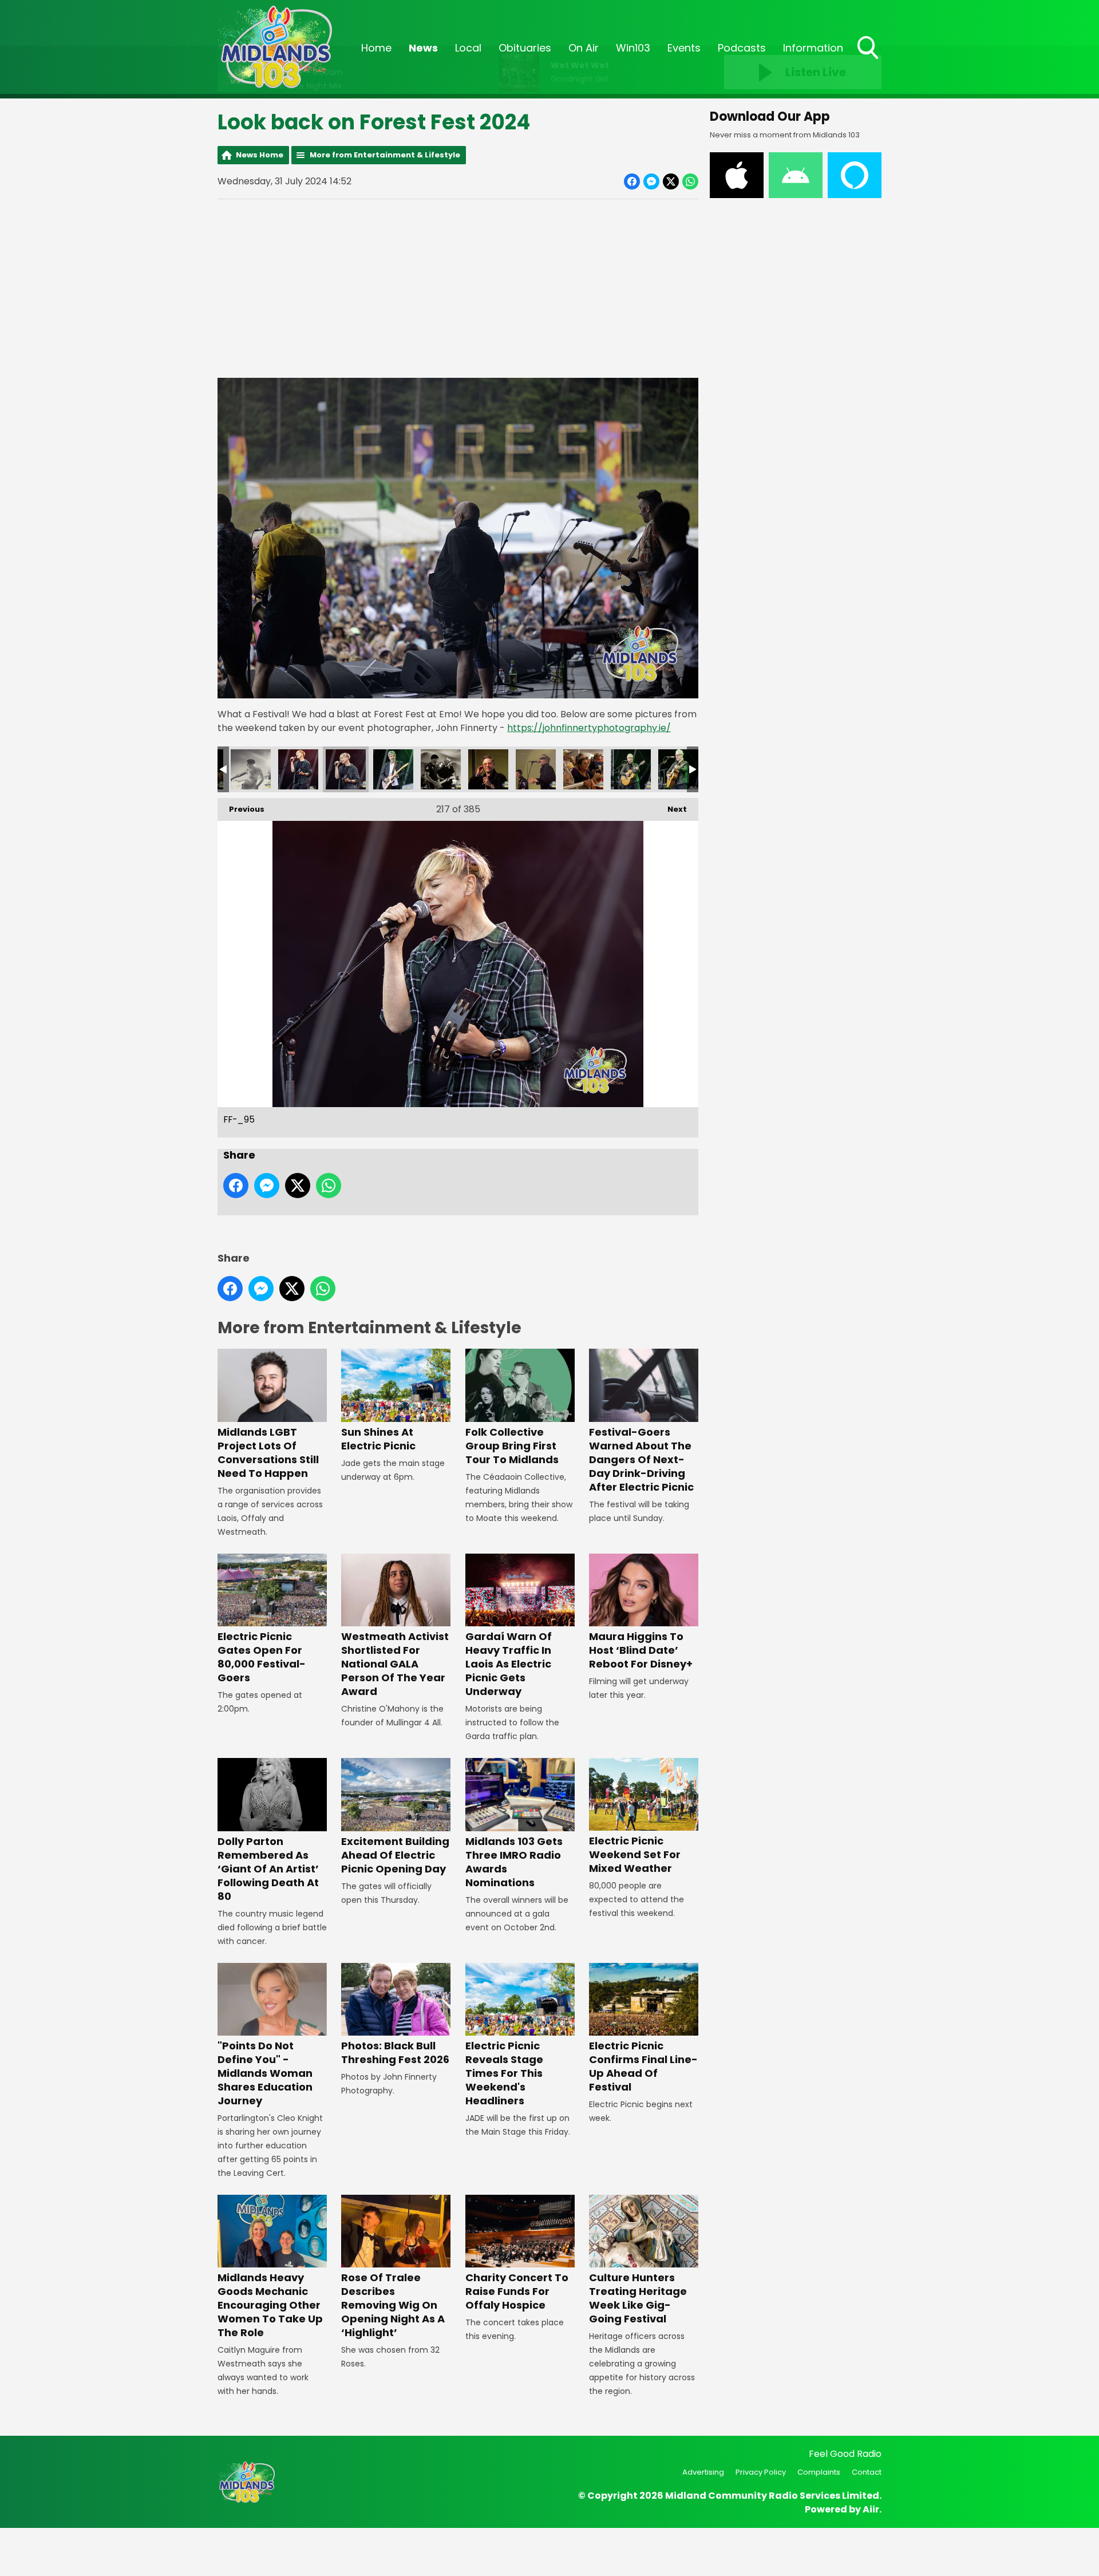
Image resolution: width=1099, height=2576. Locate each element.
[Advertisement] (458, 289)
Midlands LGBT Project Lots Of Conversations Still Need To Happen (268, 1452)
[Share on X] (671, 181)
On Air (584, 48)
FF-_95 (346, 769)
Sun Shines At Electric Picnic (378, 1439)
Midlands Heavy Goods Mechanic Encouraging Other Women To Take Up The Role (270, 2305)
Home (376, 48)
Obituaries (525, 48)
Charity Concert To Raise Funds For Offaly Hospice (517, 2291)
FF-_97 (393, 769)
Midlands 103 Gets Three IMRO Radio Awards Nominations (514, 1862)
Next (671, 809)
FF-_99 (488, 769)
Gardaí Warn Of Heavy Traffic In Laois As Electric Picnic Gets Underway (509, 1664)
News (423, 48)
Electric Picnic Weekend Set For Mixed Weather (635, 1854)
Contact (867, 2472)
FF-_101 (583, 769)
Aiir (871, 2509)
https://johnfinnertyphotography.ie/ (589, 728)
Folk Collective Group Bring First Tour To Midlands (512, 1445)
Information (813, 48)
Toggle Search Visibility (869, 60)
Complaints (819, 2472)
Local (468, 48)
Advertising (703, 2472)
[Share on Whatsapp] (690, 181)
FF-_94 (298, 769)
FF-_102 (631, 769)
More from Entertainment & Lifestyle (385, 155)
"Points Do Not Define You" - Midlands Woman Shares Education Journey (265, 2073)
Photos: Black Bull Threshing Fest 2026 (395, 2052)
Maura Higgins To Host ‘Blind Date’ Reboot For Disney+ (641, 1650)
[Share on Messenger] (651, 181)
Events (684, 48)
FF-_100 (536, 769)
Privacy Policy (761, 2472)
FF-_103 (678, 769)
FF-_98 (441, 769)
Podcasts (742, 48)
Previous (241, 809)
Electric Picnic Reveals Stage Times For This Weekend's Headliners (504, 2073)
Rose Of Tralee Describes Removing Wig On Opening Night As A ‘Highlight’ (393, 2305)
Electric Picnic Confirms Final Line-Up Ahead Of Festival (643, 2066)
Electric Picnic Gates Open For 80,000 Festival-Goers (262, 1657)
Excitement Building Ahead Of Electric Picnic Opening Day (395, 1855)
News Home (260, 155)
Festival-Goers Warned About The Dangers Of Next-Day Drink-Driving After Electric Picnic (641, 1459)
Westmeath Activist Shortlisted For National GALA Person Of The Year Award (395, 1664)
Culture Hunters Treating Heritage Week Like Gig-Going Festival (638, 2298)
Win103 (633, 48)
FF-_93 (251, 769)
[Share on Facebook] (632, 181)
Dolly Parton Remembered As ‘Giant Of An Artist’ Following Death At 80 (268, 1868)
